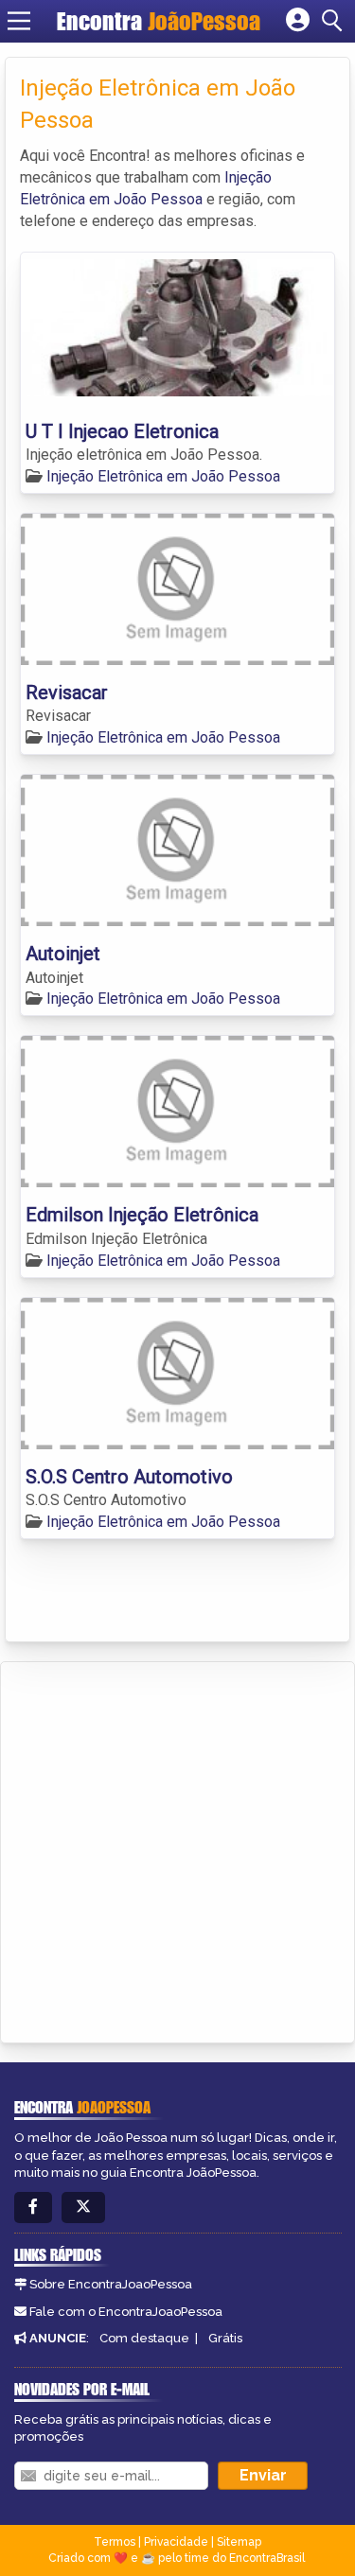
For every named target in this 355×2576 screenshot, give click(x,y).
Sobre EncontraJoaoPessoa (111, 2284)
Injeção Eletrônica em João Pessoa (163, 476)
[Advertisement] (177, 1849)
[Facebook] (33, 2208)
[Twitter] (83, 2208)
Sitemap (239, 2542)
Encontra (159, 21)
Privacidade (176, 2542)
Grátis (225, 2338)
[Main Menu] (19, 21)
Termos (115, 2542)
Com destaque (144, 2338)
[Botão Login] (298, 21)
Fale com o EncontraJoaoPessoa (126, 2312)
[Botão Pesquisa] (335, 21)
